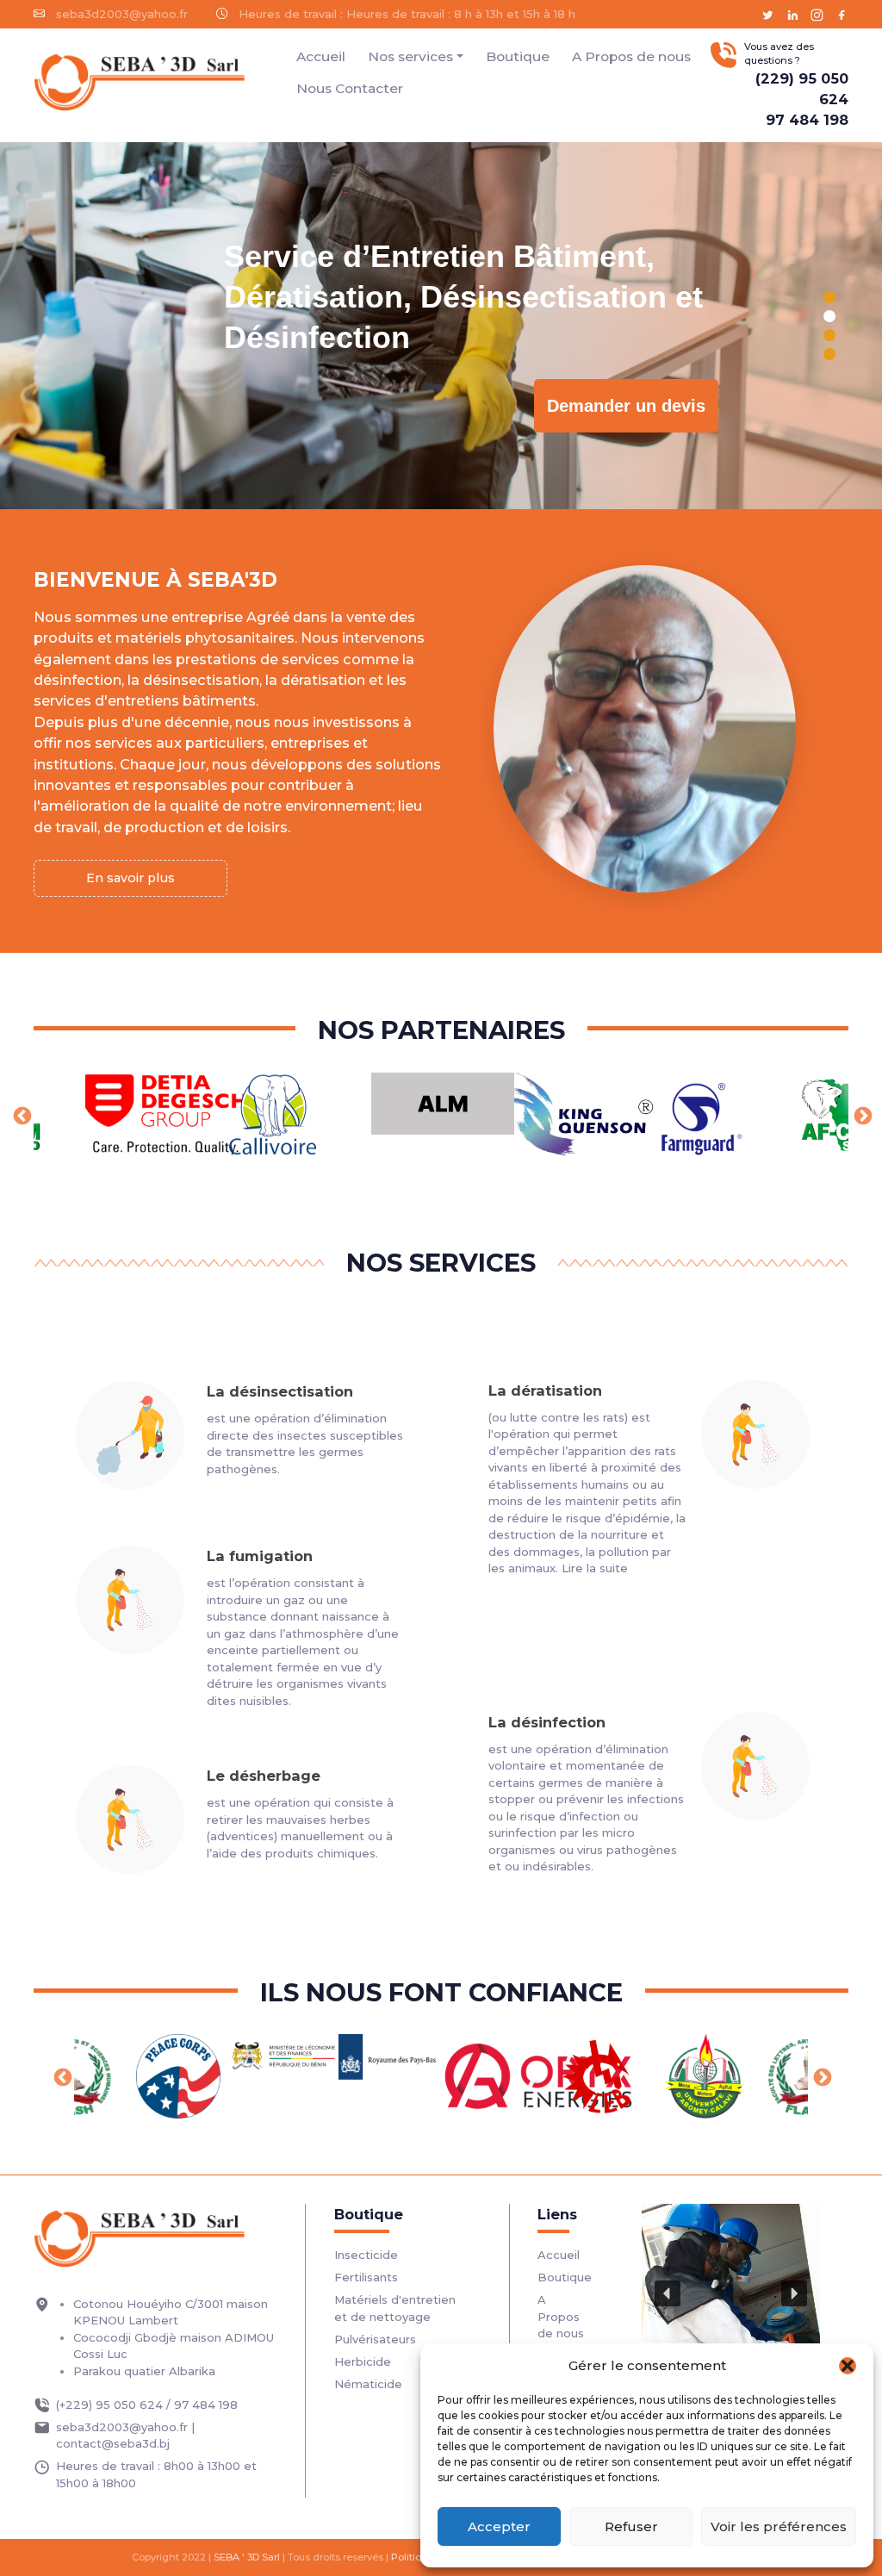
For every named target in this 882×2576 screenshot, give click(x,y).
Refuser (631, 2526)
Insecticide (366, 2255)
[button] (848, 2366)
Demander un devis (626, 406)
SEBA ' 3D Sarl (247, 2557)
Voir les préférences (779, 2526)
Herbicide (363, 2361)
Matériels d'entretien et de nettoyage (395, 2308)
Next (861, 1115)
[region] (441, 326)
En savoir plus (130, 878)
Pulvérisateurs (375, 2339)
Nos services (410, 56)
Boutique (518, 56)
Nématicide (368, 2384)
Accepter (499, 2526)
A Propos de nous (631, 56)
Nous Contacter (350, 88)
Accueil (321, 56)
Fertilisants (366, 2277)
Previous (21, 1115)
